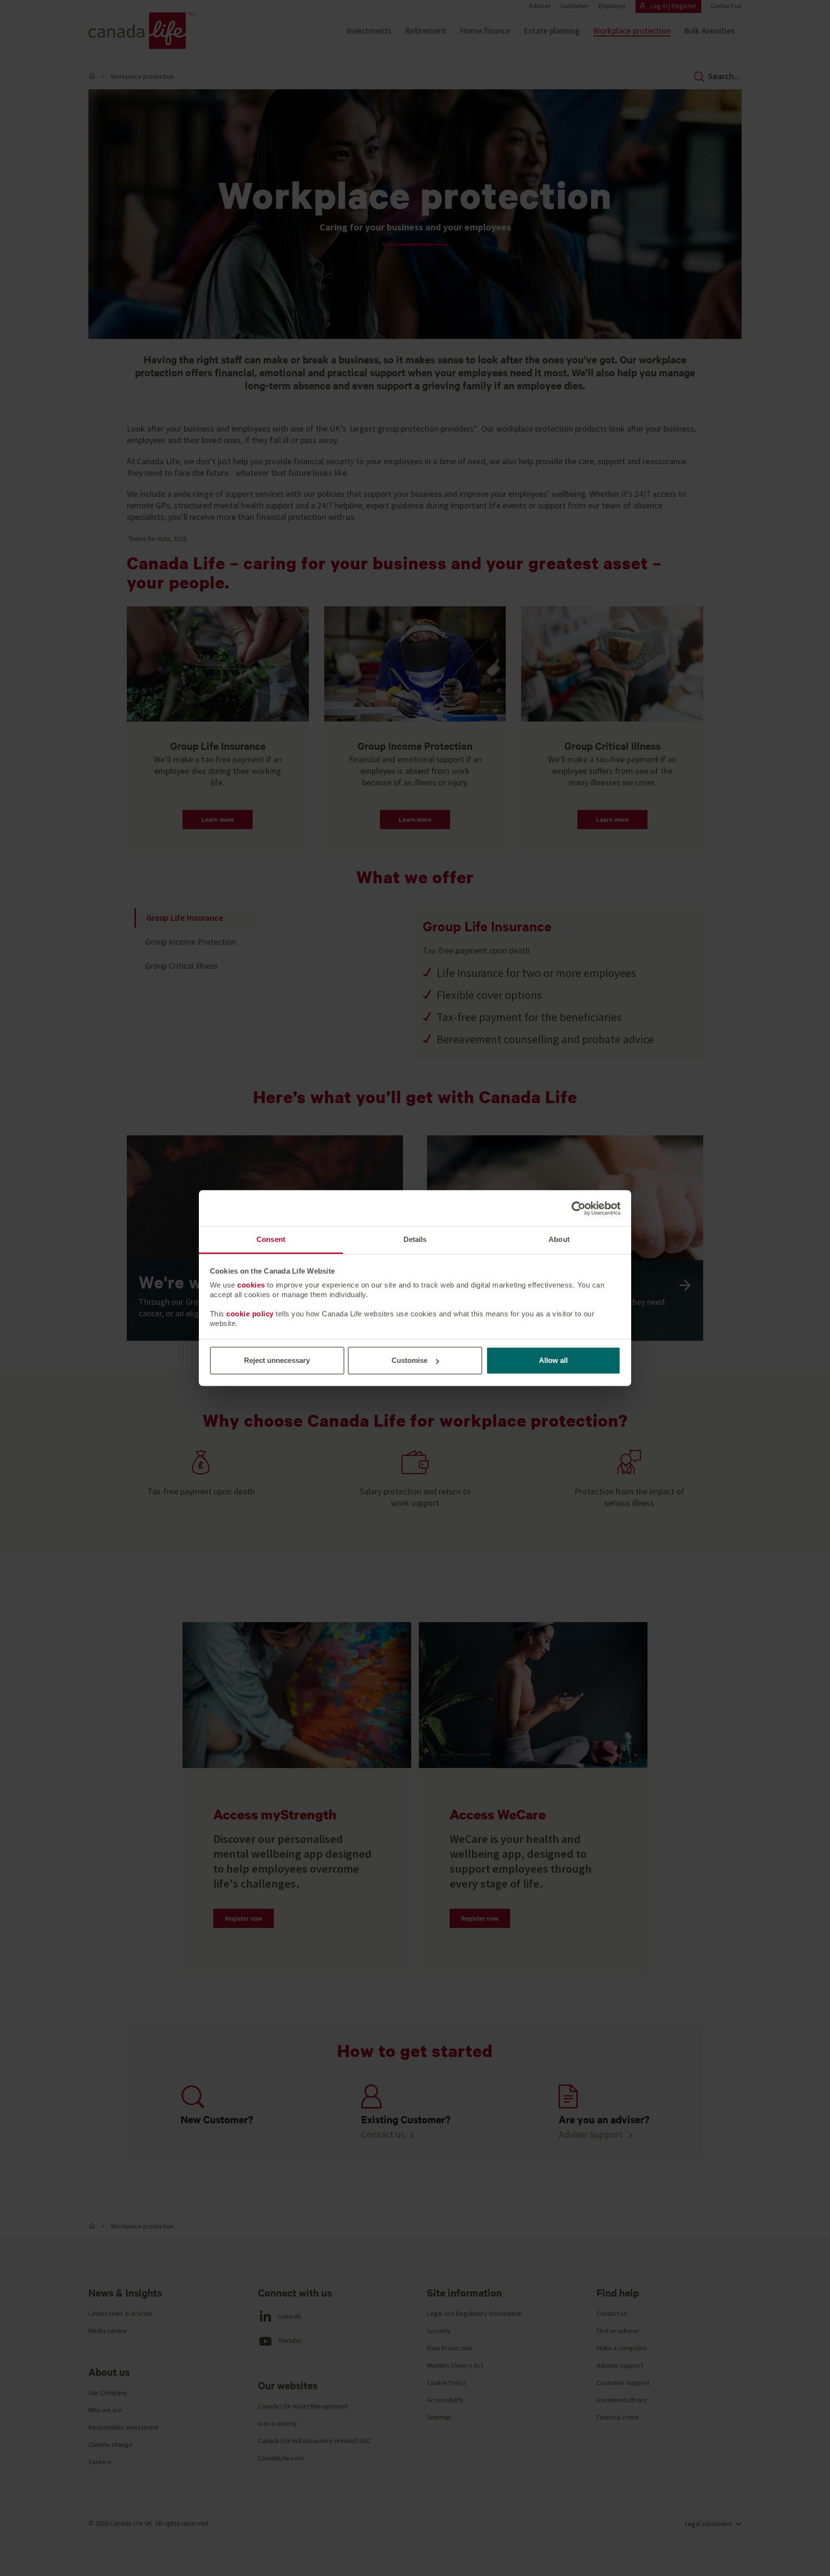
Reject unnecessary (277, 1360)
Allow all (553, 1360)
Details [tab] (415, 1239)
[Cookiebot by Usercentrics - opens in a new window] (579, 1208)
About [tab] (559, 1239)
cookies (251, 1285)
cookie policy (250, 1314)
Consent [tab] (271, 1239)
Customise (409, 1360)
